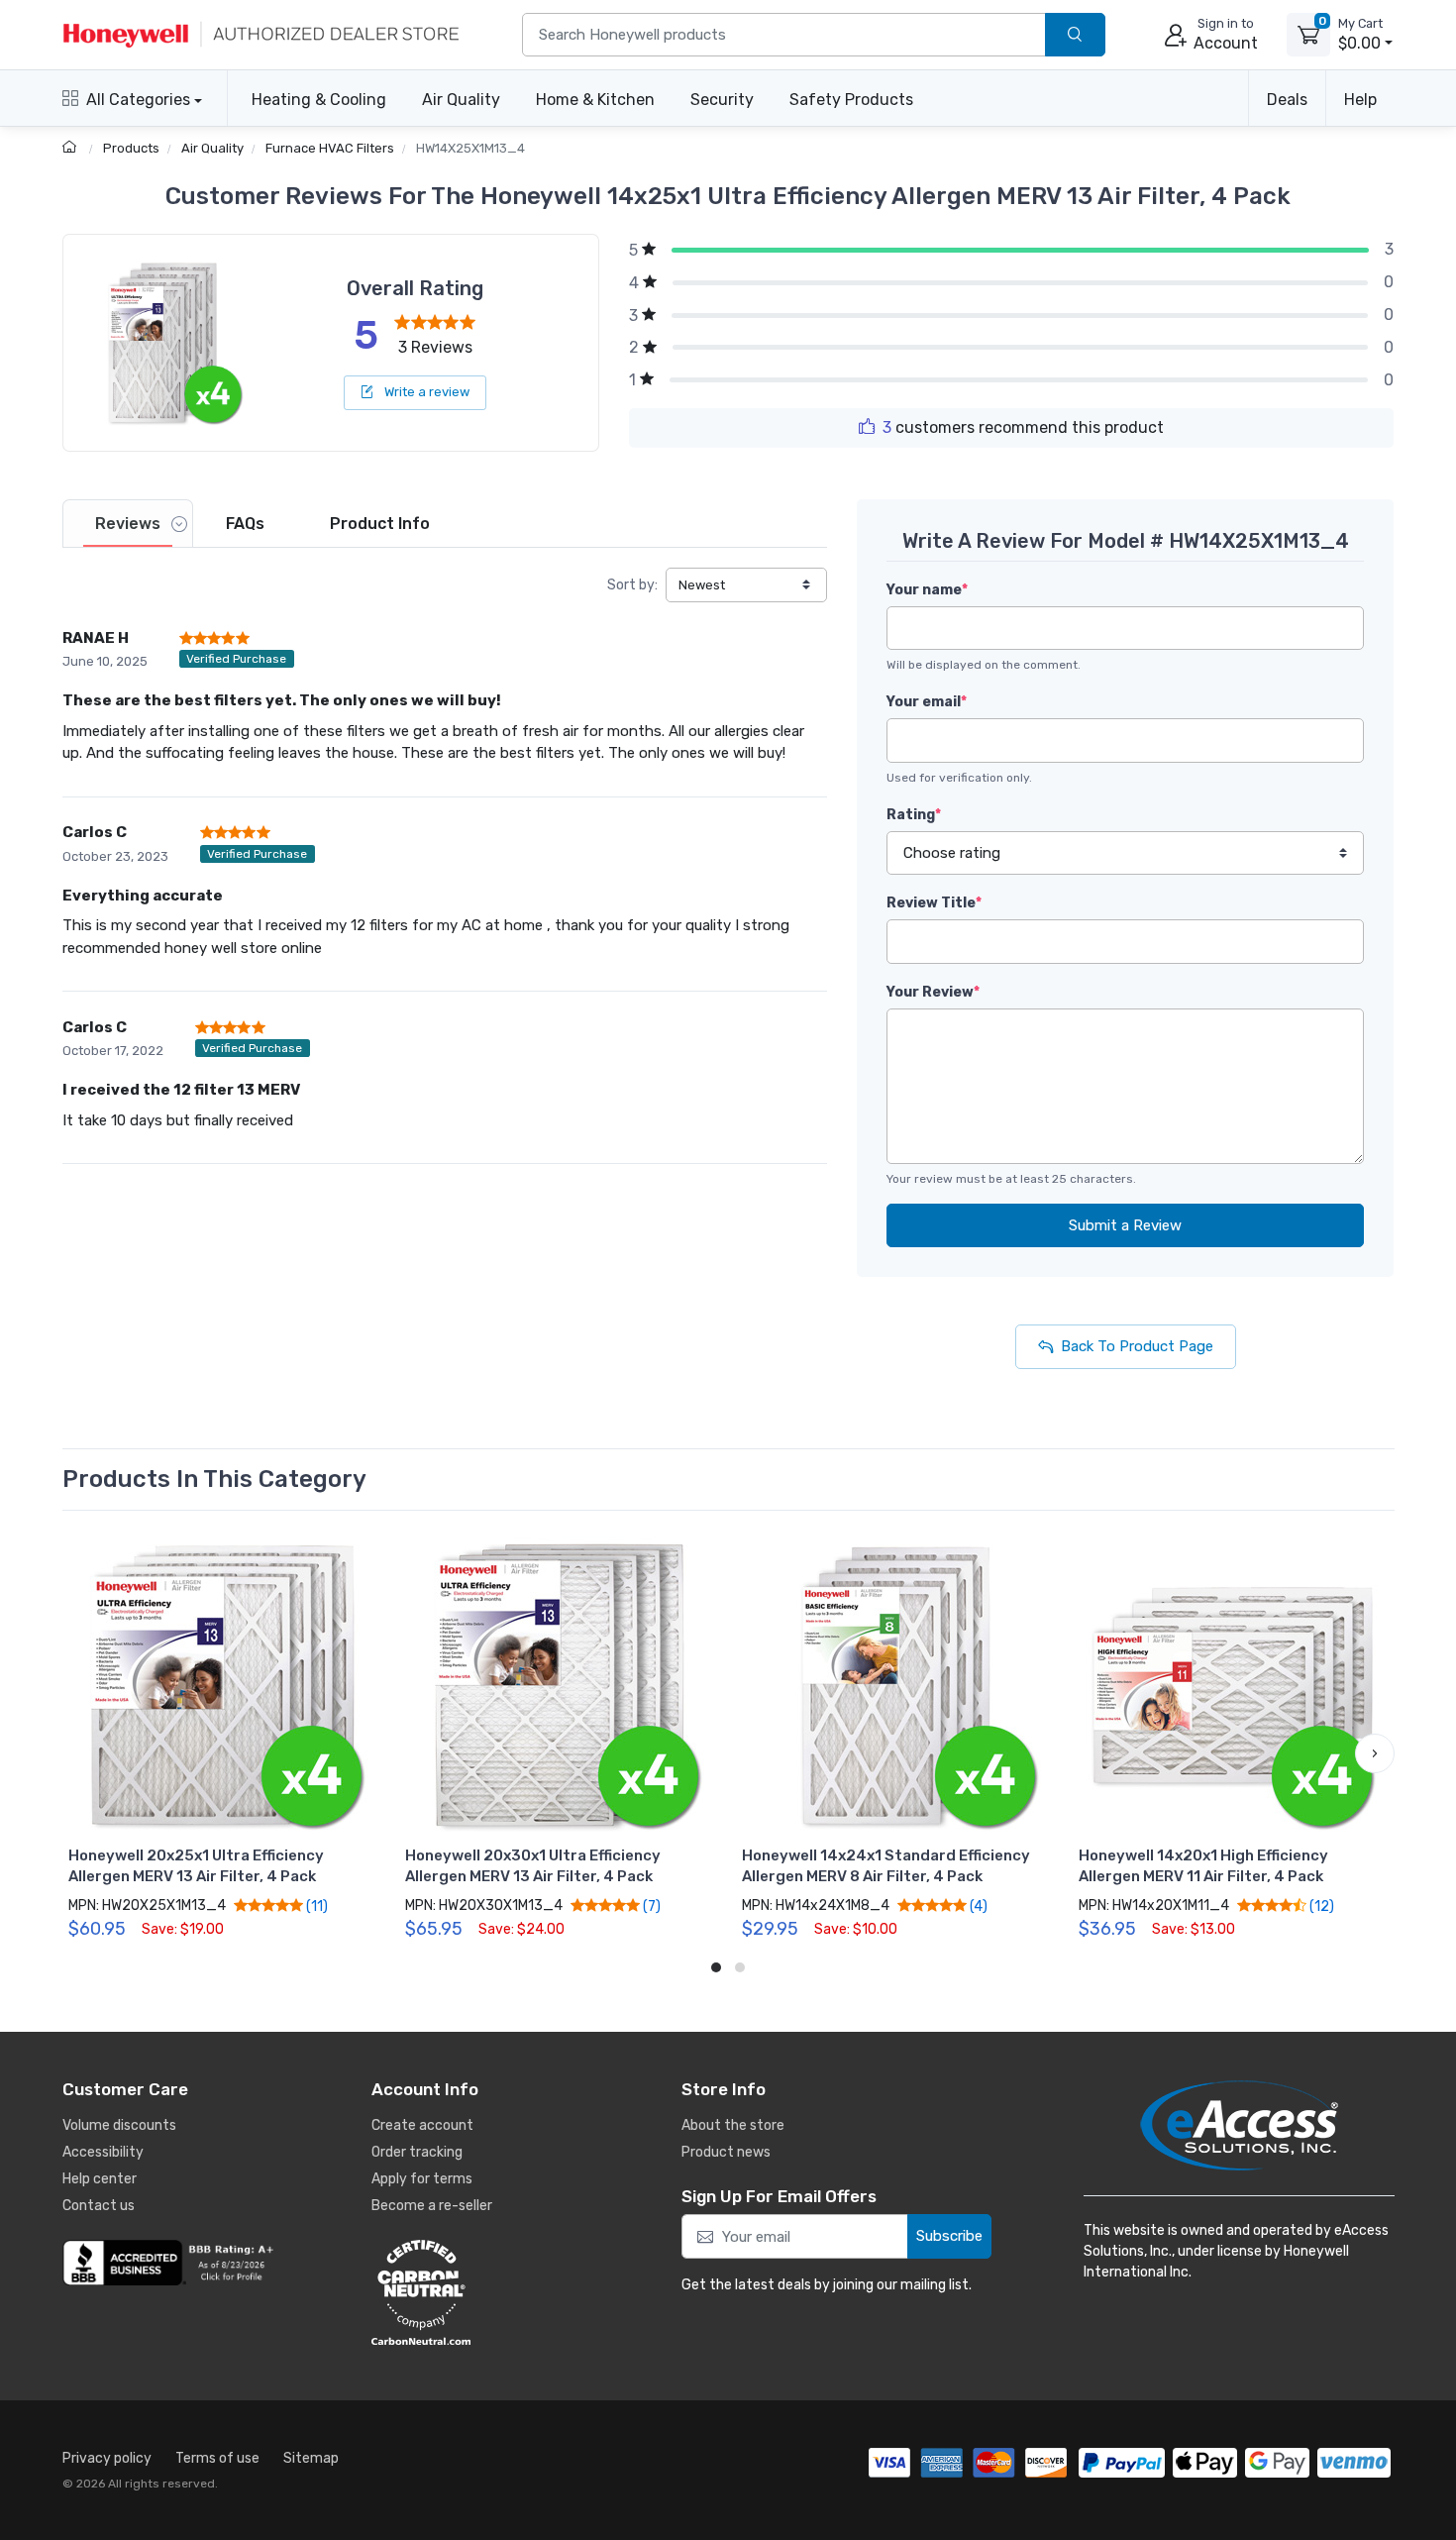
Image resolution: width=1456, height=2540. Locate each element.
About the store (733, 2125)
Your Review (933, 992)
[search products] (1075, 35)
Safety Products (851, 100)
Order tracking (417, 2152)
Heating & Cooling (319, 100)
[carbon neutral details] (480, 2292)
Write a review (425, 392)
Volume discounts (119, 2125)
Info (380, 524)
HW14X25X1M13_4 (470, 148)
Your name (927, 590)
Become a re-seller (432, 2206)
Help (1360, 100)
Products (131, 148)
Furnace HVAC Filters (330, 148)
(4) (977, 1906)
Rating (914, 815)
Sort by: (632, 585)
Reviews (128, 524)
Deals (1287, 100)
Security (722, 100)
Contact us (99, 2206)
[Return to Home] (72, 148)
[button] (82, 1753)
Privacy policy (107, 2458)
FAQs (245, 524)
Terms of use (217, 2458)
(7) (650, 1906)
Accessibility (103, 2152)
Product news (726, 2152)
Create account (422, 2125)
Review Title (934, 903)
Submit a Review (1125, 1225)
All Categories (138, 100)
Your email (927, 702)
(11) (315, 1906)
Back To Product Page (1137, 1346)
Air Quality (461, 100)
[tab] (128, 524)
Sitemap (311, 2458)
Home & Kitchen (595, 100)
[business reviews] (171, 2263)
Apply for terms (422, 2179)
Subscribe (949, 2236)
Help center (100, 2179)
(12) (1320, 1906)
